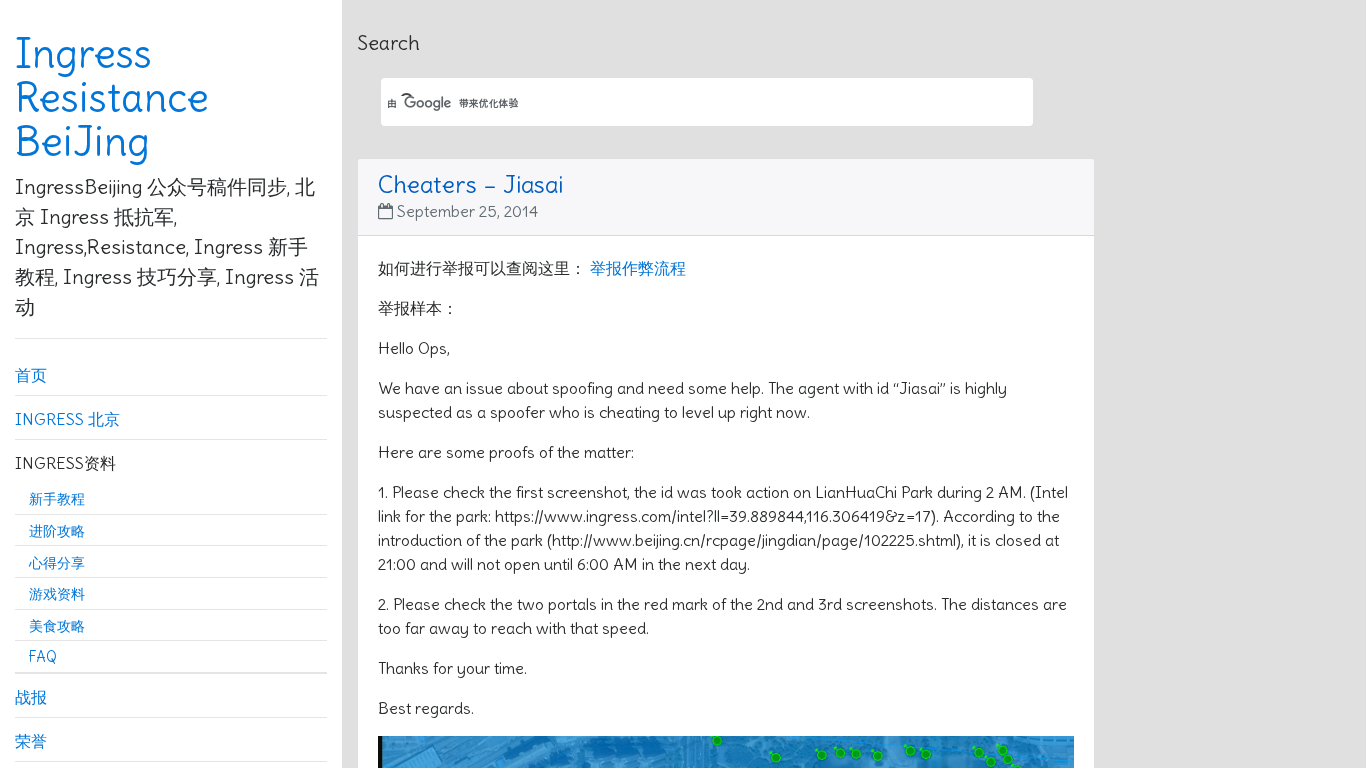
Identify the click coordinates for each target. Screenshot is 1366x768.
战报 (31, 697)
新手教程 (57, 499)
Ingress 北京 (67, 419)
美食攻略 (57, 626)
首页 (31, 375)
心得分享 (57, 563)
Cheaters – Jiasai (470, 184)
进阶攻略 (57, 531)
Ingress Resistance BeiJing (112, 98)
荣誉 (31, 741)
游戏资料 (57, 594)
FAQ (43, 657)
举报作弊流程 (638, 268)
